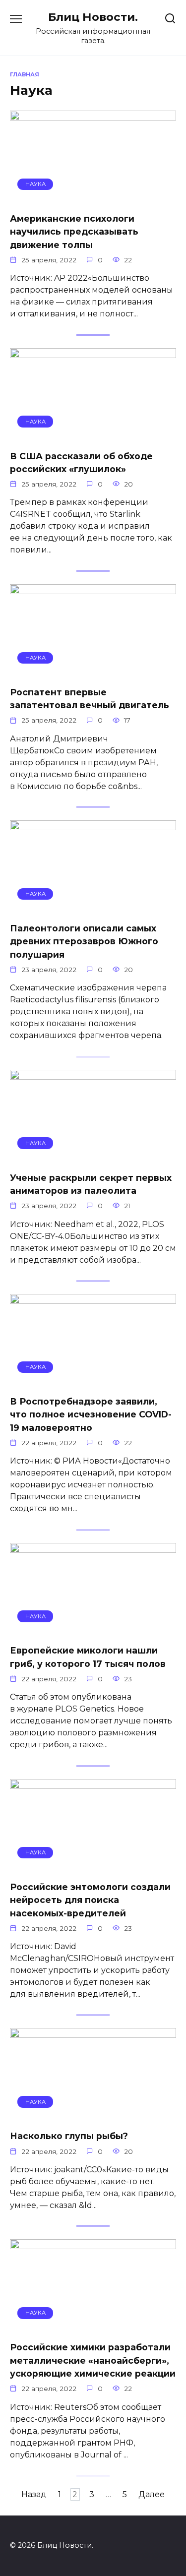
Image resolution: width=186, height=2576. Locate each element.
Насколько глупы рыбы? (69, 2136)
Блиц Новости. (93, 17)
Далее (152, 2494)
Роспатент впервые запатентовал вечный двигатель (90, 699)
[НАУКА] (93, 198)
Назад (34, 2494)
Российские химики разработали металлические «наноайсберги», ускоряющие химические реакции (93, 2360)
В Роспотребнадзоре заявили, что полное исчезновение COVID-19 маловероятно (91, 1414)
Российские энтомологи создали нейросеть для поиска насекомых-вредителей (90, 1900)
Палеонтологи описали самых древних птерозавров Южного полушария (84, 941)
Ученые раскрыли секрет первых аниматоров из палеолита (91, 1184)
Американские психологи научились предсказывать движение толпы (74, 232)
